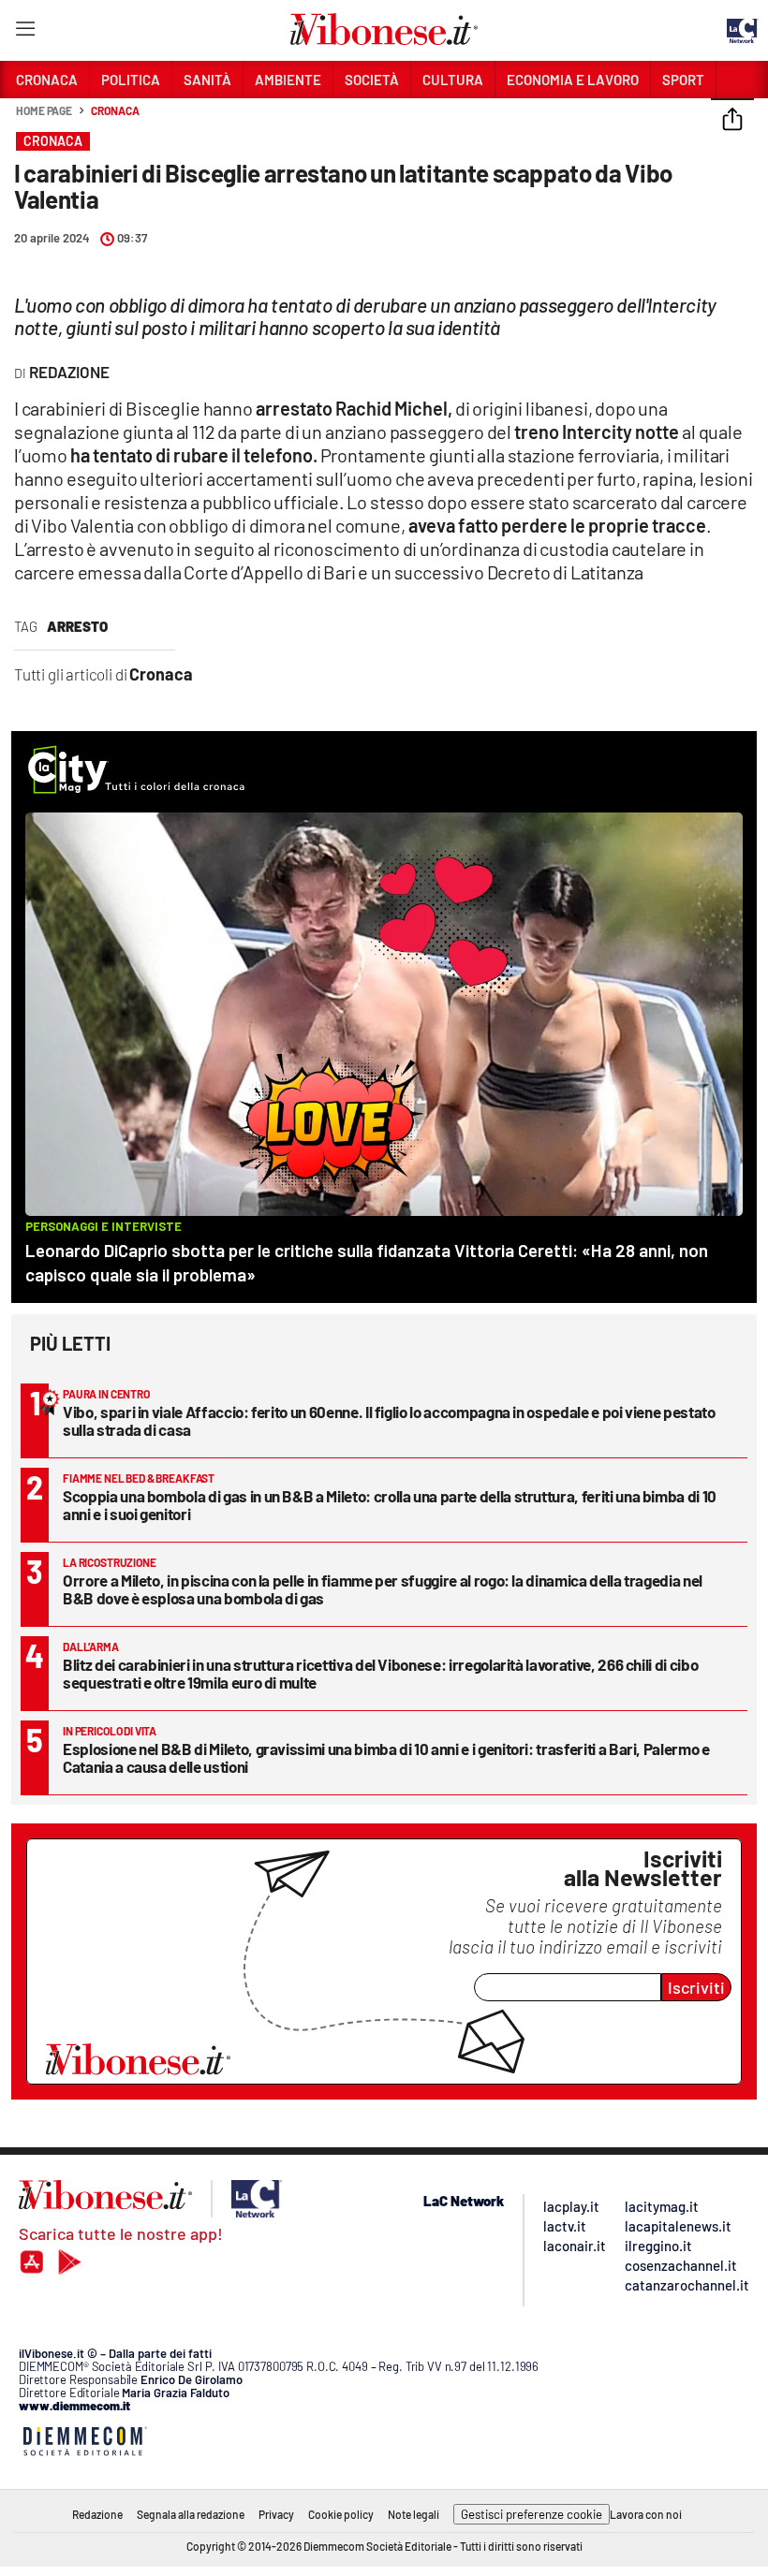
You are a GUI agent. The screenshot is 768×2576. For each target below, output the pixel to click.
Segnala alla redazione (191, 2514)
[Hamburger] (25, 32)
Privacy (276, 2514)
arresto (77, 626)
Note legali (414, 2514)
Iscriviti (696, 1987)
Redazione (97, 2514)
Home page (44, 110)
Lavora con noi (646, 2514)
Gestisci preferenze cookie (532, 2514)
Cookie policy (341, 2514)
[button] (732, 121)
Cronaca (115, 110)
